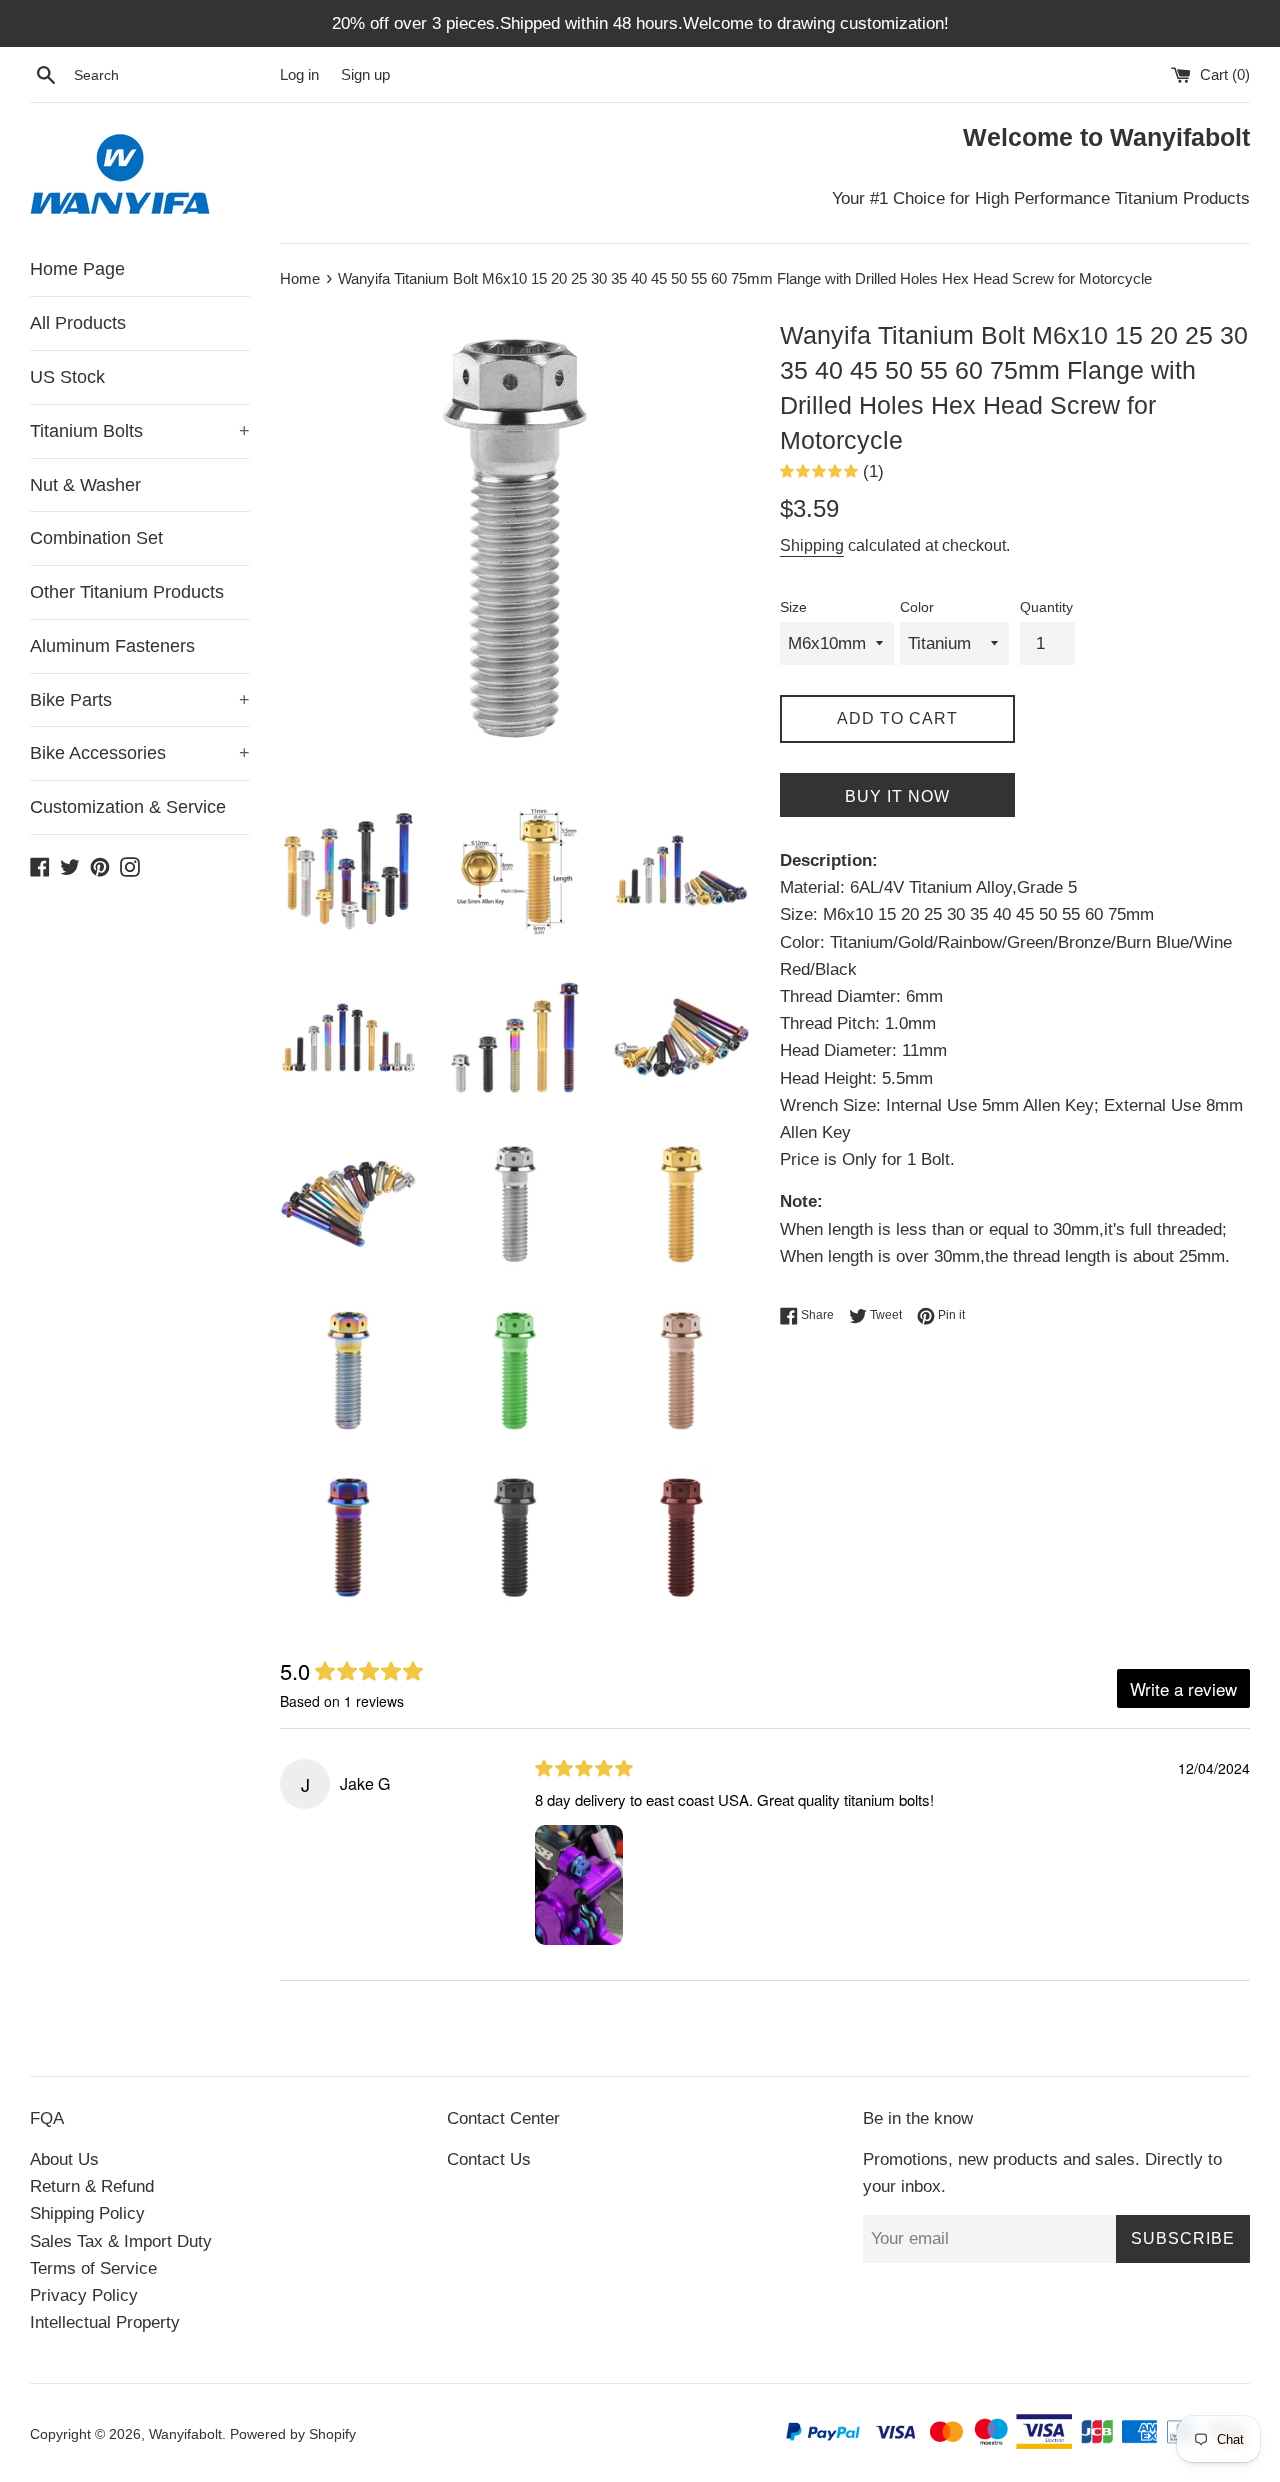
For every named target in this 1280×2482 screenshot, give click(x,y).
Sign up (365, 74)
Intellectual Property (105, 2322)
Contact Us (489, 2159)
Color (917, 607)
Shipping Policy (87, 2213)
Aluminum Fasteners (112, 646)
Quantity (1046, 607)
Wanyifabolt (185, 2434)
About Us (64, 2159)
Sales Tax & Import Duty (121, 2241)
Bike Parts (140, 700)
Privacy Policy (84, 2295)
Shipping (812, 545)
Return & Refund (92, 2186)
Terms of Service (93, 2268)
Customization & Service (128, 807)
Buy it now (897, 796)
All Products (78, 323)
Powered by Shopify (293, 2434)
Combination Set (96, 538)
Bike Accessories (140, 753)
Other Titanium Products (127, 592)
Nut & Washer (85, 485)
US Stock (67, 377)
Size (793, 607)
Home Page (77, 269)
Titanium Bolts (140, 431)
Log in (299, 74)
